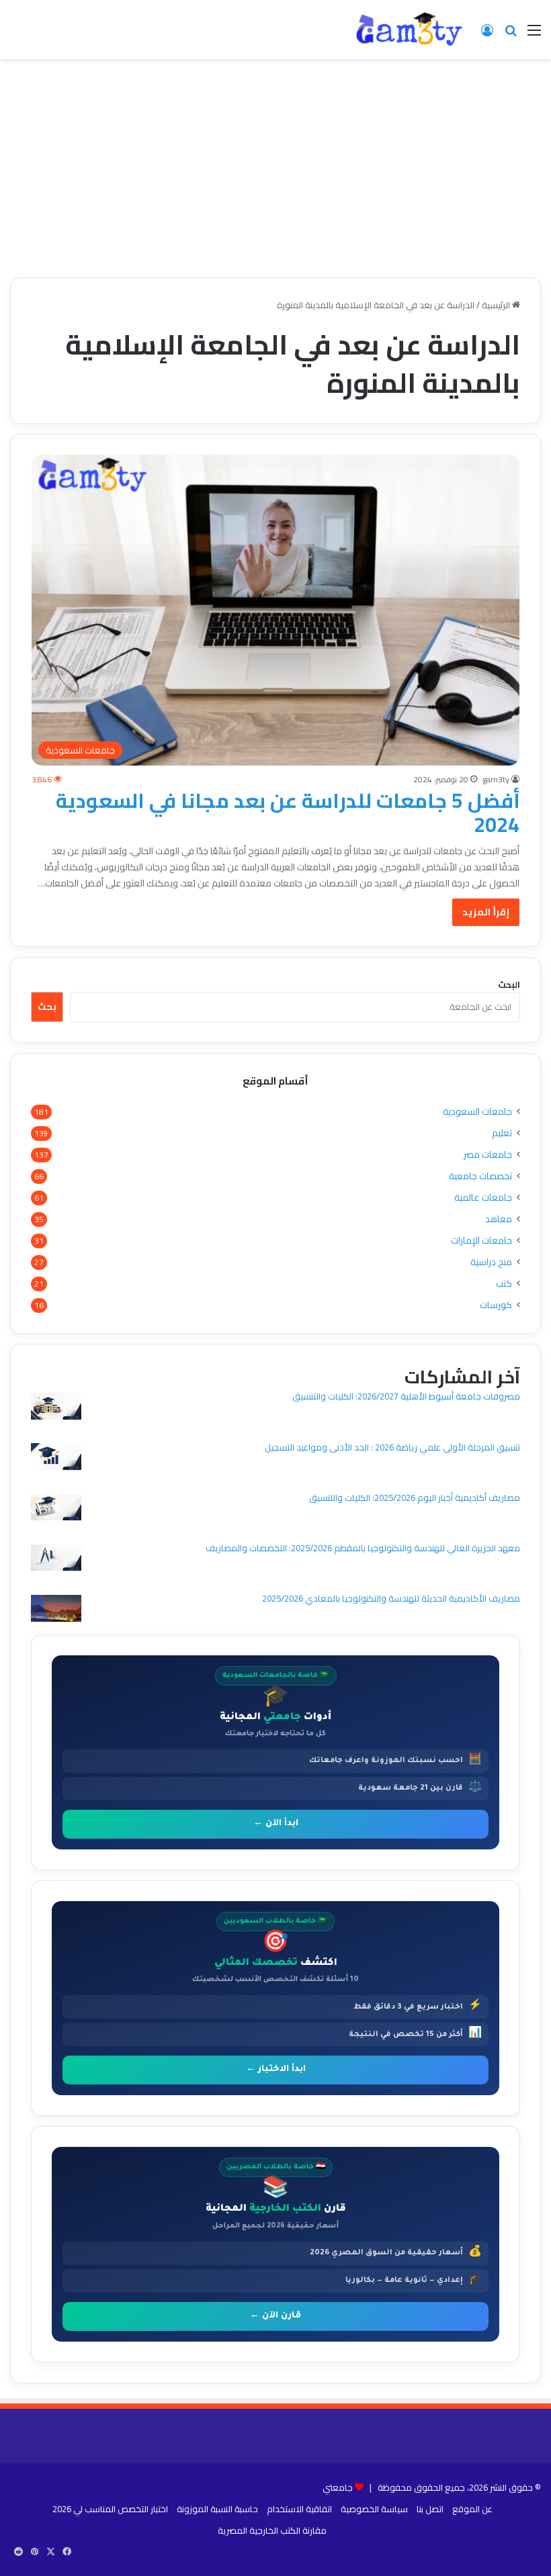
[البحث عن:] (511, 35)
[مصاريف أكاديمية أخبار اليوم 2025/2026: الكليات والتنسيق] (56, 1509)
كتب (504, 1284)
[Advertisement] (275, 173)
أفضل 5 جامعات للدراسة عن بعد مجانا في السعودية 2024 (288, 813)
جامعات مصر (488, 1155)
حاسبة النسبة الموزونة (217, 2509)
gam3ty (496, 779)
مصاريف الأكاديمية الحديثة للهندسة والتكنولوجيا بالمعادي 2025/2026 (391, 1598)
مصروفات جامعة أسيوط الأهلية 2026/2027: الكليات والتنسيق (406, 1396)
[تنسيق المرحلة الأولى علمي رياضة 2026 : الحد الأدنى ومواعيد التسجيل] (56, 1458)
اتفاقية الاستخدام (299, 2509)
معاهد (499, 1219)
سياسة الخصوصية (374, 2509)
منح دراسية (491, 1262)
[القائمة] (534, 35)
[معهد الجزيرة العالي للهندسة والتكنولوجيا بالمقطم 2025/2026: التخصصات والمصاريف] (56, 1560)
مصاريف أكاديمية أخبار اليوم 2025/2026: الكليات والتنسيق (415, 1498)
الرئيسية (497, 305)
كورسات (496, 1305)
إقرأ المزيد (486, 912)
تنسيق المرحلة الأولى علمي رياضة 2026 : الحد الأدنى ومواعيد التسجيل (392, 1447)
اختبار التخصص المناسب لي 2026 (110, 2509)
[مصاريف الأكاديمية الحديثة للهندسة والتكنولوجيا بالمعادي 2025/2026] (56, 1610)
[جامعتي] (410, 30)
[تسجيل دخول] (487, 35)
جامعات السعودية (477, 1112)
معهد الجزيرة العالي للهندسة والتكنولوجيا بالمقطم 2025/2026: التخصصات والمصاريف (363, 1548)
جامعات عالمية (483, 1198)
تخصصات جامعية (480, 1176)
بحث (47, 1007)
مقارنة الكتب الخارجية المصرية (272, 2530)
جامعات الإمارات (481, 1241)
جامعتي (338, 2487)
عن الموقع (472, 2509)
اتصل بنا (430, 2509)
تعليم (502, 1133)
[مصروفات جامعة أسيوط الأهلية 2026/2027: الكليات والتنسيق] (56, 1408)
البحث (509, 984)
